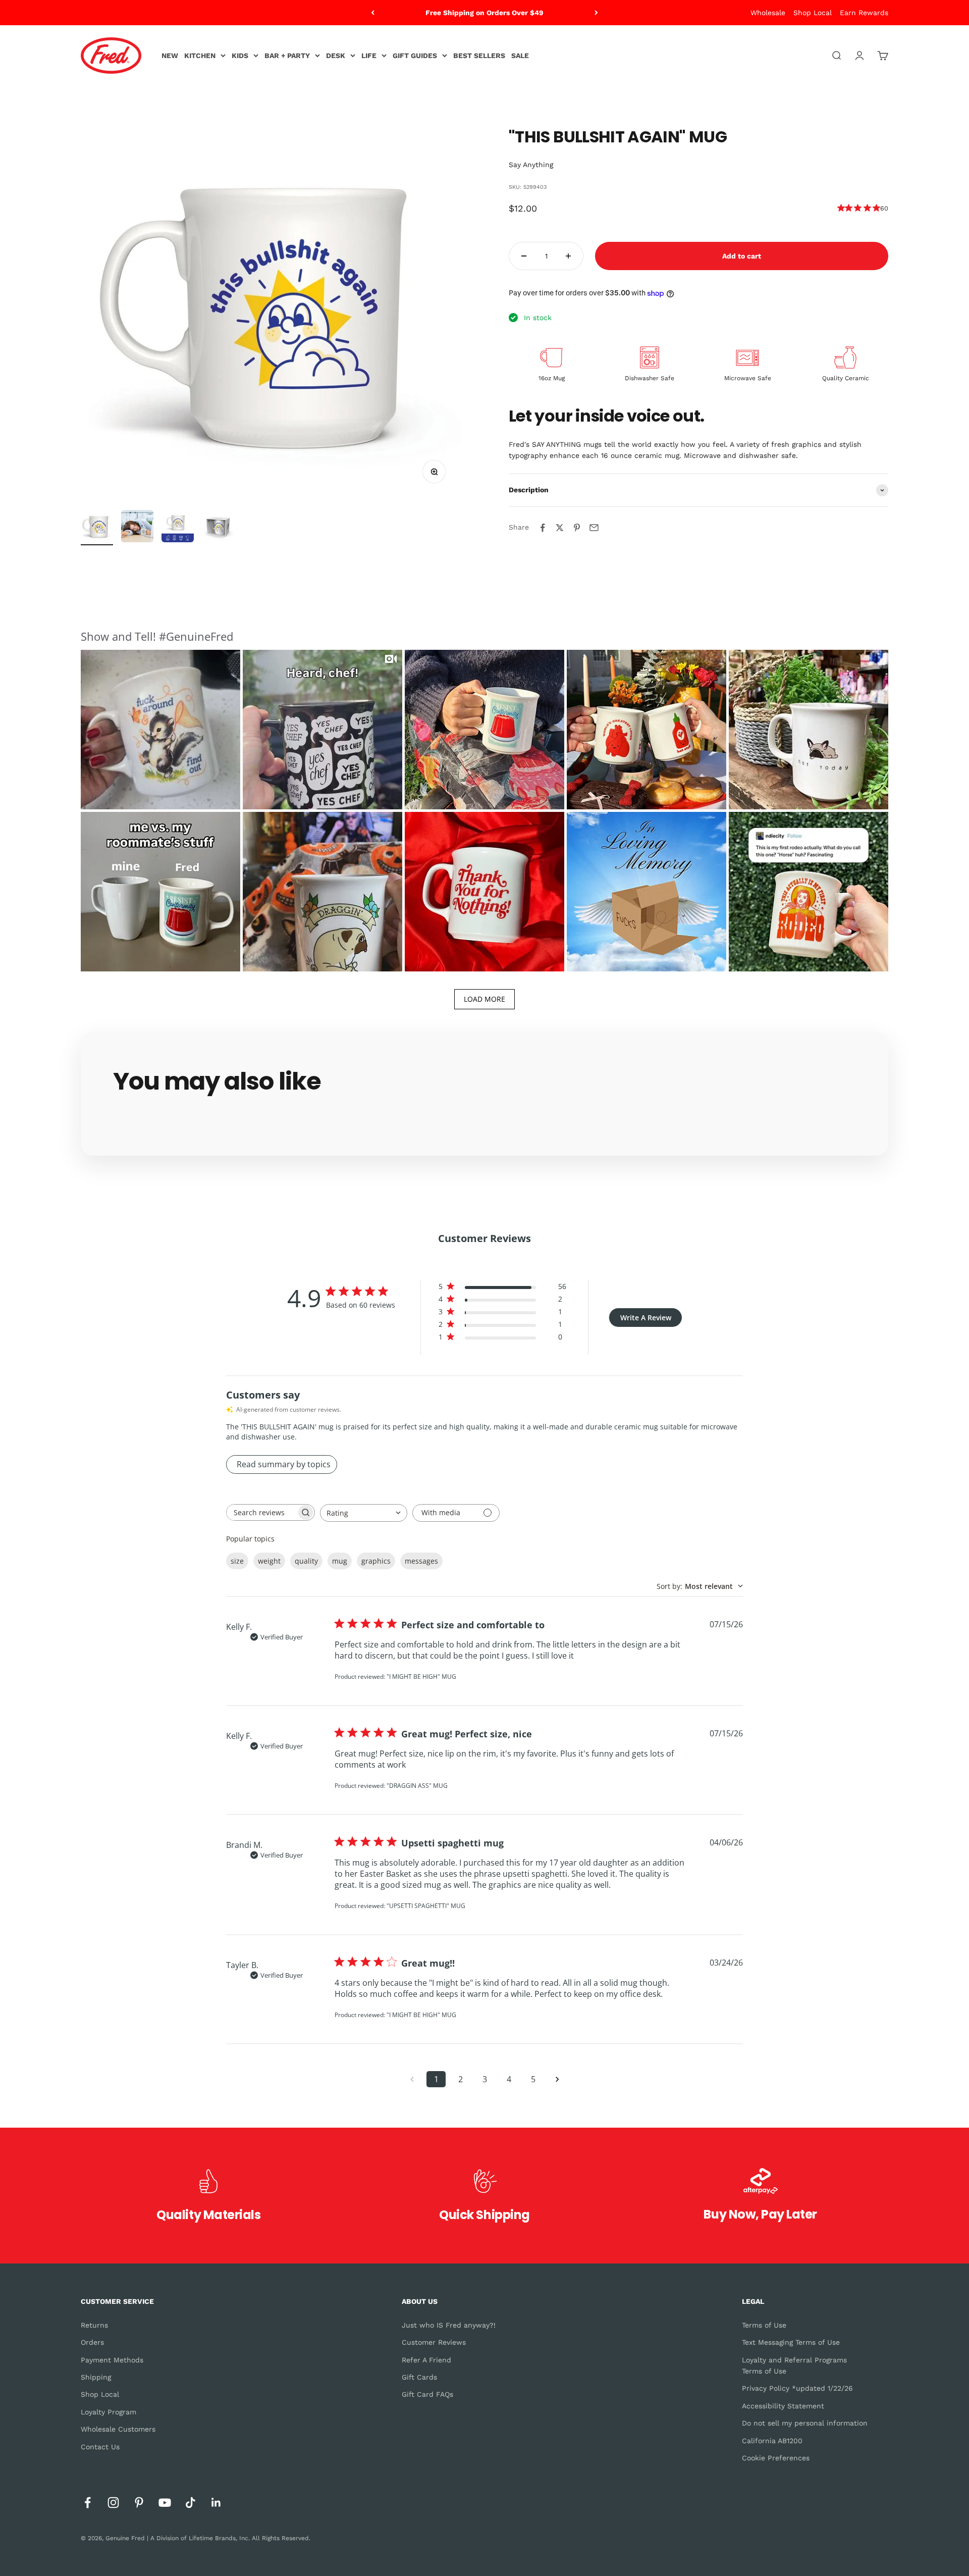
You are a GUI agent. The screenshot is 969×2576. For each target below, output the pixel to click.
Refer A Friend (426, 2360)
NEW (170, 56)
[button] (160, 730)
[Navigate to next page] (557, 2079)
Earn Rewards (864, 13)
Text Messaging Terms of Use (791, 2342)
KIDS (240, 56)
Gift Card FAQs (427, 2394)
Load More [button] (484, 999)
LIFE (369, 56)
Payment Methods (112, 2360)
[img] (841, 208)
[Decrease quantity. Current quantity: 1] (524, 256)
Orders (92, 2342)
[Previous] (373, 13)
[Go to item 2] (137, 528)
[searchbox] (261, 1512)
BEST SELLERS (479, 56)
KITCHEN (200, 56)
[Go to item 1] (97, 528)
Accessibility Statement (783, 2406)
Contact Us (100, 2447)
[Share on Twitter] (560, 528)
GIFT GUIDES (415, 56)
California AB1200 (772, 2441)
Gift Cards (419, 2377)
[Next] (596, 13)
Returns (94, 2325)
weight (269, 1561)
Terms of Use (764, 2325)
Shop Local (813, 13)
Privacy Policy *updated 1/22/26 (797, 2388)
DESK (336, 56)
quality (306, 1561)
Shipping (96, 2377)
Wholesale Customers (118, 2429)
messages (421, 1561)
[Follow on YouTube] (165, 2503)
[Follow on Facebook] (88, 2503)
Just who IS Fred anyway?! (449, 2325)
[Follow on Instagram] (113, 2503)
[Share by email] (594, 528)
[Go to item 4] (218, 528)
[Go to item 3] (178, 528)
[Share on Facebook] (543, 528)
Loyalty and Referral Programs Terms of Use (794, 2365)
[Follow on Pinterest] (139, 2503)
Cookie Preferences (776, 2458)
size (237, 1561)
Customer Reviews (434, 2342)
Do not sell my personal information (805, 2423)
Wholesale (768, 13)
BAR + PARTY (287, 56)
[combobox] (364, 1513)
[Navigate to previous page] (412, 2079)
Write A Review (646, 1318)
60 (884, 208)
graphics (376, 1561)
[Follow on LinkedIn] (216, 2503)
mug (340, 1561)
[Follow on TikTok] (191, 2503)
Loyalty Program (109, 2412)
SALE (520, 56)
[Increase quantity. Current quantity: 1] (568, 256)
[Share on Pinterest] (577, 528)
